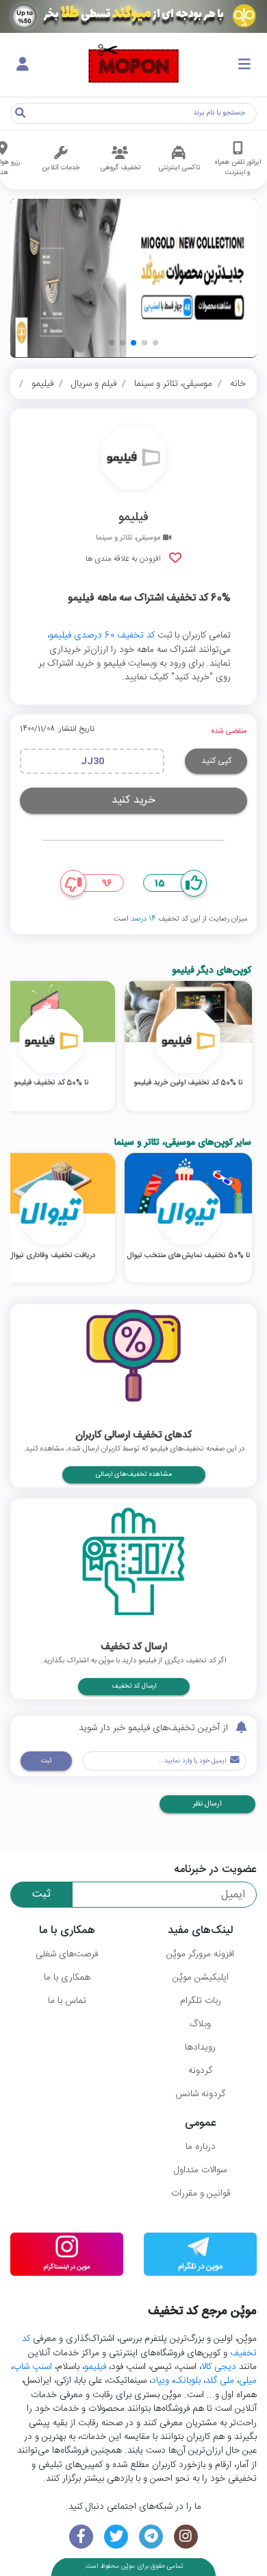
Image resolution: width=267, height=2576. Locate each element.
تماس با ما (67, 2001)
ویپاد (160, 2381)
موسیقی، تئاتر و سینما (173, 384)
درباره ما (201, 2147)
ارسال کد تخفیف (134, 1686)
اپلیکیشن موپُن (201, 1978)
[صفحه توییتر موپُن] (116, 2537)
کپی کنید (216, 761)
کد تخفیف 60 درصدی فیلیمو (102, 635)
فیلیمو (42, 384)
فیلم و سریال (94, 384)
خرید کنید (133, 800)
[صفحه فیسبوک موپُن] (81, 2537)
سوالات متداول (200, 2170)
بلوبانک (187, 2381)
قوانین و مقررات (201, 2194)
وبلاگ (200, 2024)
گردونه (200, 2071)
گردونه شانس (200, 2094)
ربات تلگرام (201, 2001)
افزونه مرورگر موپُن (200, 1954)
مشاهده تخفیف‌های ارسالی (134, 1474)
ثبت (46, 1761)
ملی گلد (220, 2381)
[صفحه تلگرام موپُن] (151, 2537)
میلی (248, 2381)
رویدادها (200, 2048)
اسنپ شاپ (33, 2367)
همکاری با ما (67, 1978)
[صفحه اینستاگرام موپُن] (186, 2537)
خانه (238, 384)
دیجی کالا (219, 2367)
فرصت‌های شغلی (67, 1954)
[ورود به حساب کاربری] (23, 65)
